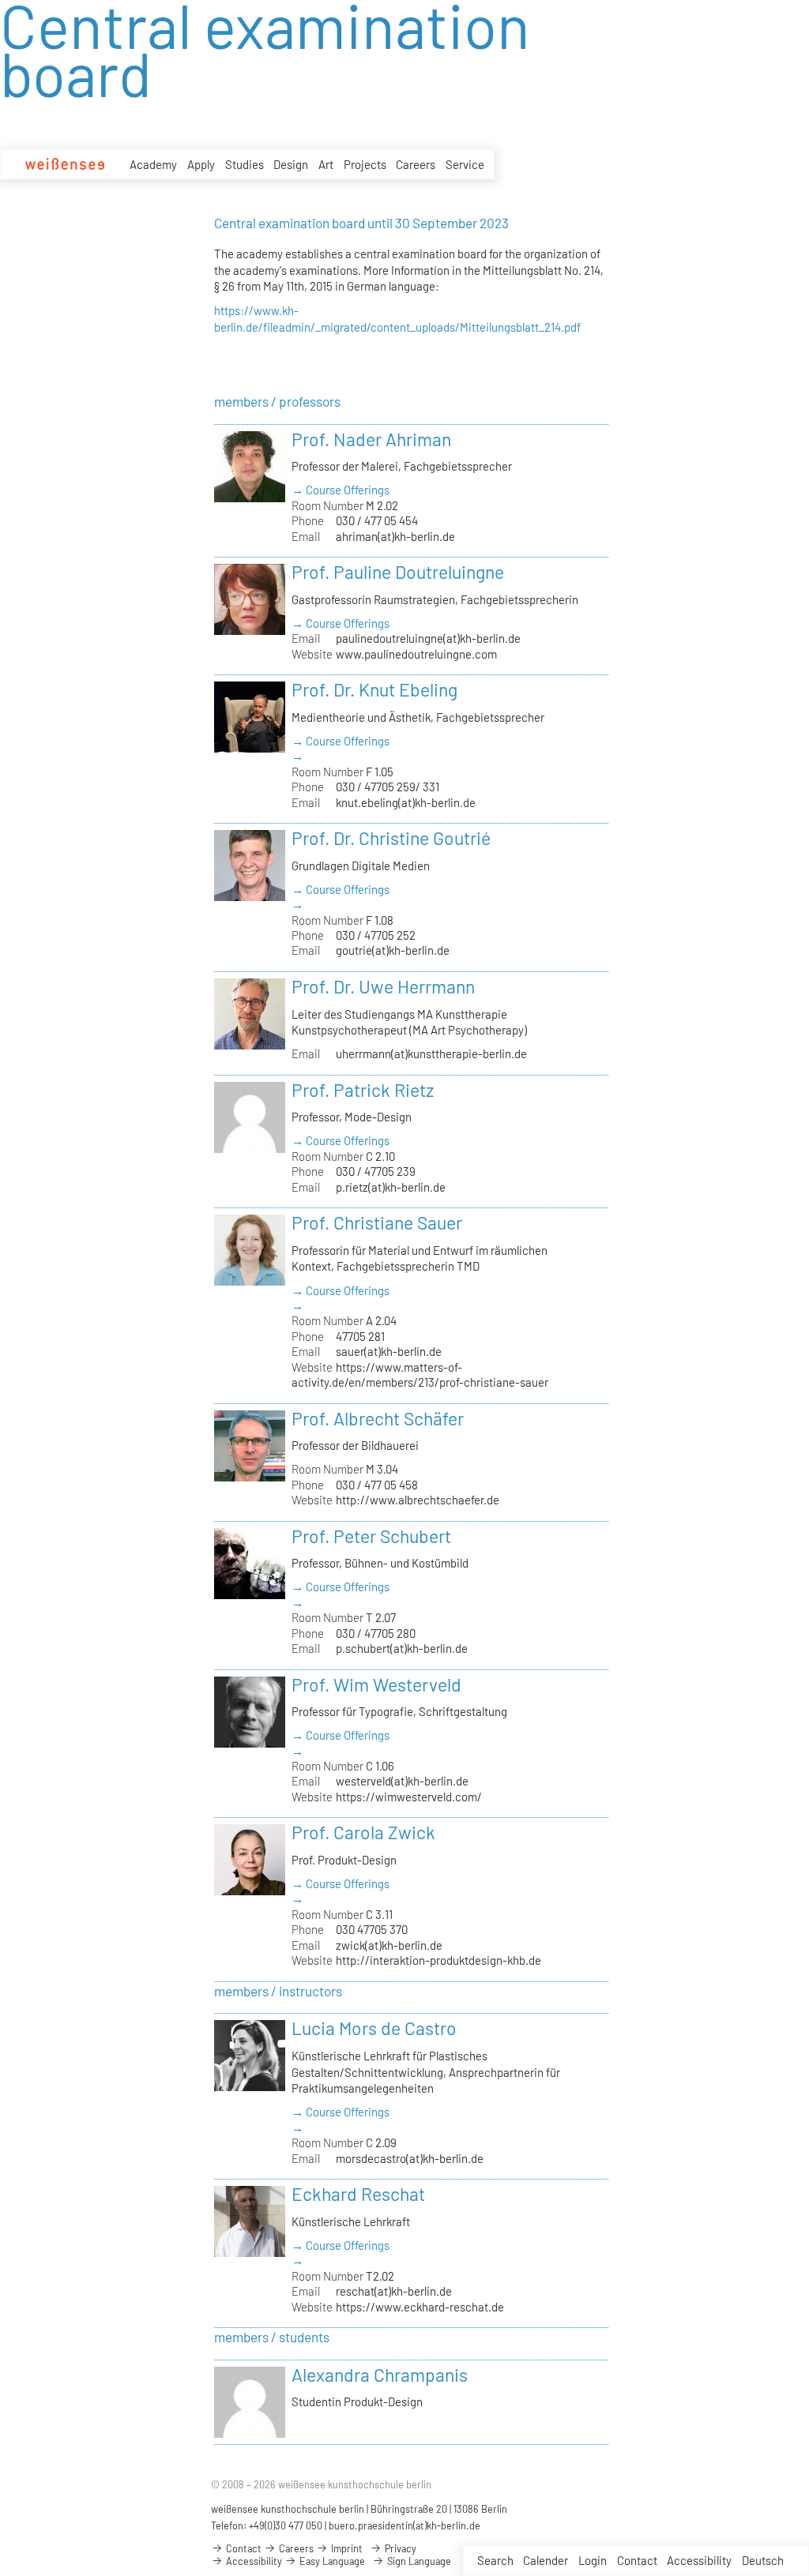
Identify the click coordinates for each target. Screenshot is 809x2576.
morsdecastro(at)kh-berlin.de (410, 2158)
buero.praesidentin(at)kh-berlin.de (404, 2525)
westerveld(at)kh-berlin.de (402, 1781)
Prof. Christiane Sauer (377, 1222)
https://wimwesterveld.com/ (409, 1797)
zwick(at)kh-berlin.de (389, 1945)
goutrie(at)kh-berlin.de (393, 950)
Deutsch (763, 2560)
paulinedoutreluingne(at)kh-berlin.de (428, 638)
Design (291, 164)
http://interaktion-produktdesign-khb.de (438, 1960)
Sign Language (418, 2561)
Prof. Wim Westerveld (376, 1684)
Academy (153, 164)
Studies (245, 164)
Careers (416, 164)
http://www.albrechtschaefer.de (418, 1500)
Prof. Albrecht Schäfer (378, 1418)
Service (465, 164)
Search (495, 2560)
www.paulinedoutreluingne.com (416, 654)
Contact (637, 2560)
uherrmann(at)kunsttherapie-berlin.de (431, 1053)
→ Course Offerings (341, 490)
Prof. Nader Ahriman (371, 439)
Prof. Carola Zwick (363, 1832)
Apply (201, 164)
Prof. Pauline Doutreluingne (398, 572)
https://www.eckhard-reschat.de (420, 2307)
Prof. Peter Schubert (371, 1536)
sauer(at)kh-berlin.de (389, 1351)
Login (593, 2560)
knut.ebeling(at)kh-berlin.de (406, 802)
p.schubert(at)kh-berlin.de (402, 1648)
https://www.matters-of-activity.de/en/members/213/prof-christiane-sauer (420, 1374)
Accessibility (699, 2560)
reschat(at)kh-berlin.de (394, 2291)
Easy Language (331, 2561)
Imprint (346, 2548)
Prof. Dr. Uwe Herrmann (383, 986)
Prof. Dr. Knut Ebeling (374, 689)
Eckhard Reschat (358, 2194)
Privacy (399, 2548)
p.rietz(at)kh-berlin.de (391, 1187)
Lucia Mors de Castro (374, 2028)
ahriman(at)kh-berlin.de (395, 536)
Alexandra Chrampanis (380, 2375)
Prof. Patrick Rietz (363, 1090)
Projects (365, 164)
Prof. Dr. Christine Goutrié (391, 838)
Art (326, 164)
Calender (546, 2560)
